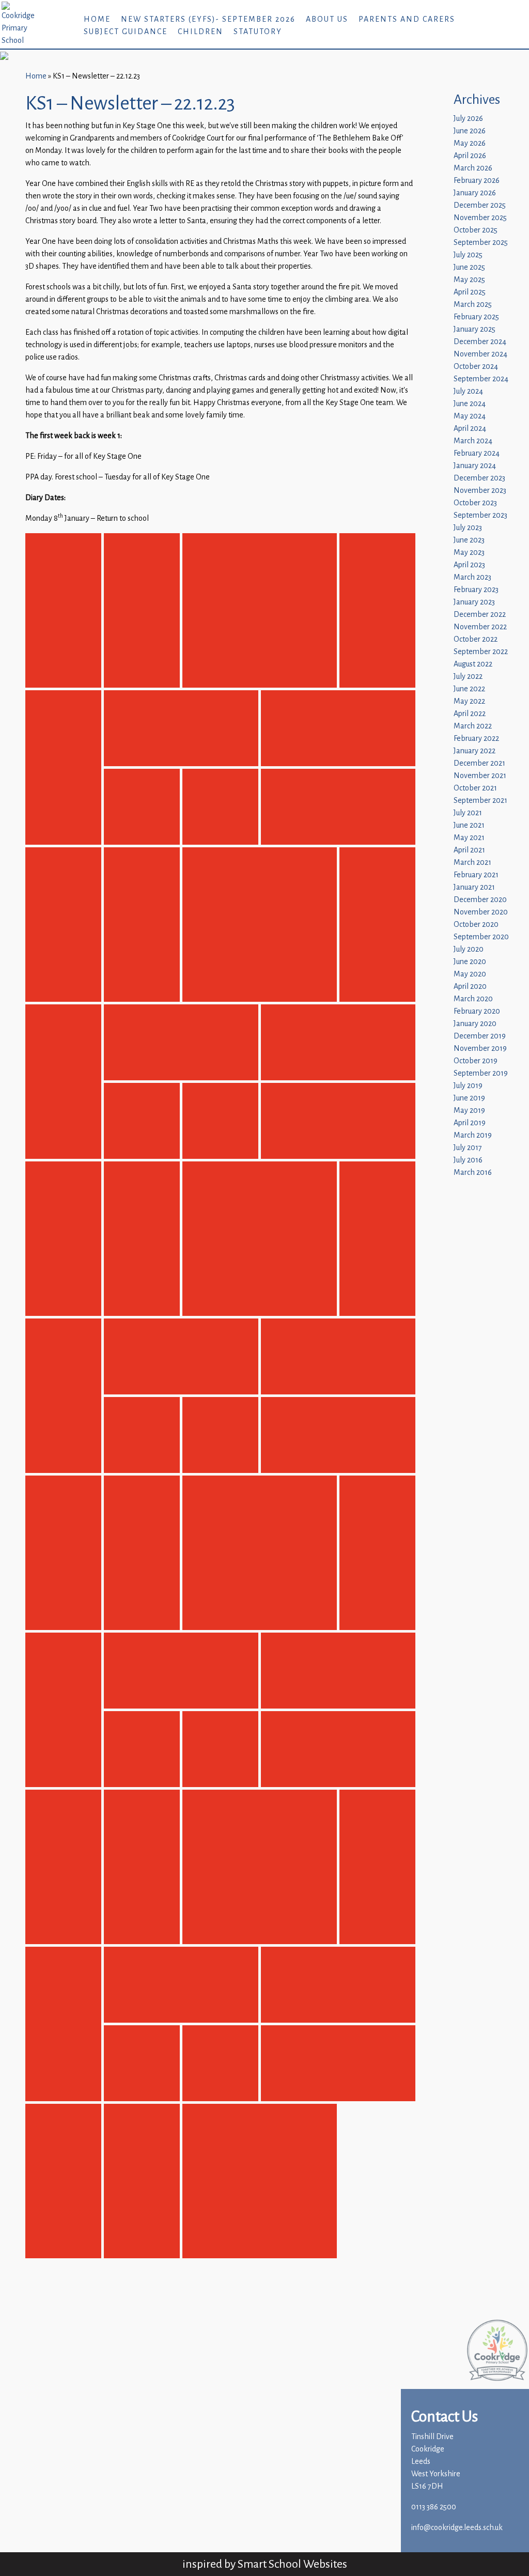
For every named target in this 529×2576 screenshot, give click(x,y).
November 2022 (480, 627)
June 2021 (469, 825)
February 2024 (477, 453)
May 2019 (469, 1111)
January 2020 (475, 1024)
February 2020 (477, 1011)
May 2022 (469, 701)
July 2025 (468, 255)
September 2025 (481, 243)
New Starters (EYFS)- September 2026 (208, 19)
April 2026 (470, 156)
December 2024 (480, 342)
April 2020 (470, 987)
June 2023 (469, 540)
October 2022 (476, 639)
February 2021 (476, 875)
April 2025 (470, 292)
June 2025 (469, 267)
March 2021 (472, 863)
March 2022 (473, 726)
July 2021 (468, 813)
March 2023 (472, 577)
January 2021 (474, 887)
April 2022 (470, 714)
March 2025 (473, 305)
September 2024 (481, 379)
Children (200, 32)
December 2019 (480, 1036)
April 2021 (469, 850)
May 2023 (469, 553)
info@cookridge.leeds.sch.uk (457, 2528)
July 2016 (468, 1160)
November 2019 (480, 1049)
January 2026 (475, 193)
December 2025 (480, 205)
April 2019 (470, 1123)
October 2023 (475, 503)
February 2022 (476, 739)
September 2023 (480, 515)
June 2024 (470, 404)
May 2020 (470, 974)
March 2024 (473, 441)
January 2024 (475, 466)
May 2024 (470, 416)
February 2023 (476, 590)
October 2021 (475, 788)
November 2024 (480, 354)
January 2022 (474, 751)
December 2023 (479, 478)
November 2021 (480, 776)
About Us (327, 19)
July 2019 (468, 1086)
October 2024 (476, 367)
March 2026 (473, 168)
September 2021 (480, 801)
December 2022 (480, 615)
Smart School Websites (292, 2564)
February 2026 (477, 181)
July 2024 (468, 391)
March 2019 (473, 1135)
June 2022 (469, 689)
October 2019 (476, 1061)
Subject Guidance (126, 32)
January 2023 (474, 602)
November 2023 (480, 491)
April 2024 (470, 429)
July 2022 (468, 677)
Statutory (258, 32)
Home (97, 19)
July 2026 (468, 119)
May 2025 (469, 280)
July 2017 (468, 1148)
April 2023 (469, 565)
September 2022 (481, 652)
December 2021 (479, 763)
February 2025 (476, 317)
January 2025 (474, 329)
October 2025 (476, 230)
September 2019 (481, 1073)
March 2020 (473, 999)
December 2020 (480, 900)
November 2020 (481, 912)
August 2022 (473, 664)
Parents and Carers (407, 19)
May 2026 (470, 143)
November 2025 (480, 218)
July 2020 (469, 949)
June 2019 (469, 1098)
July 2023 (468, 528)
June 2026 (470, 131)
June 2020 (470, 962)
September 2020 (481, 937)
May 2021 (469, 838)
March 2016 (473, 1173)
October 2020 (476, 925)
